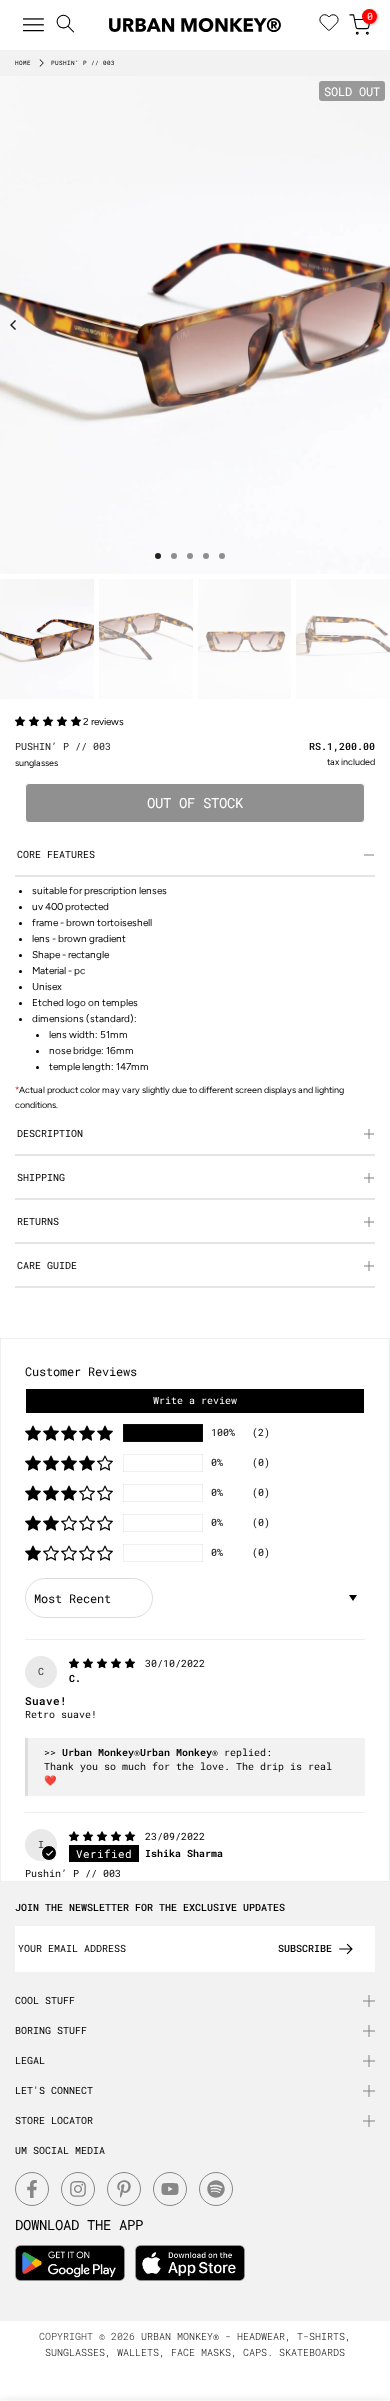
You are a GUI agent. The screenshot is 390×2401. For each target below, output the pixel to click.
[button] (49, 721)
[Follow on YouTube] (170, 2189)
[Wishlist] (329, 25)
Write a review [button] (195, 1400)
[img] (105, 1663)
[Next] (376, 325)
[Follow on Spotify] (216, 2189)
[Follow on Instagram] (78, 2189)
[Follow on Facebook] (32, 2189)
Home (23, 63)
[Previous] (14, 325)
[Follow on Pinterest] (124, 2189)
